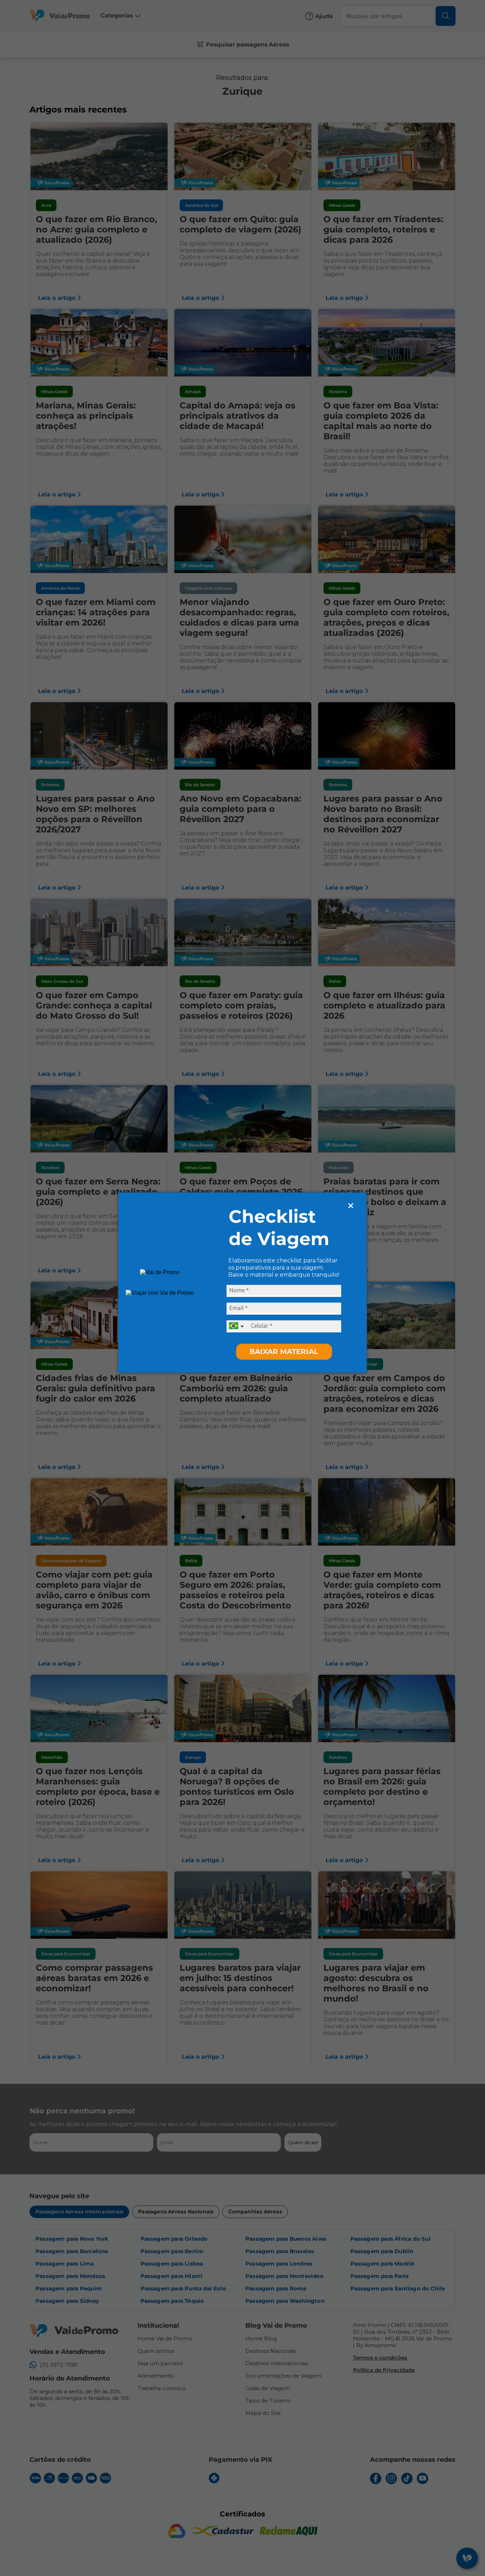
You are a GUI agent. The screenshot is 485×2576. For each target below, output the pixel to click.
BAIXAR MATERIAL (284, 1352)
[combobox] (237, 1326)
